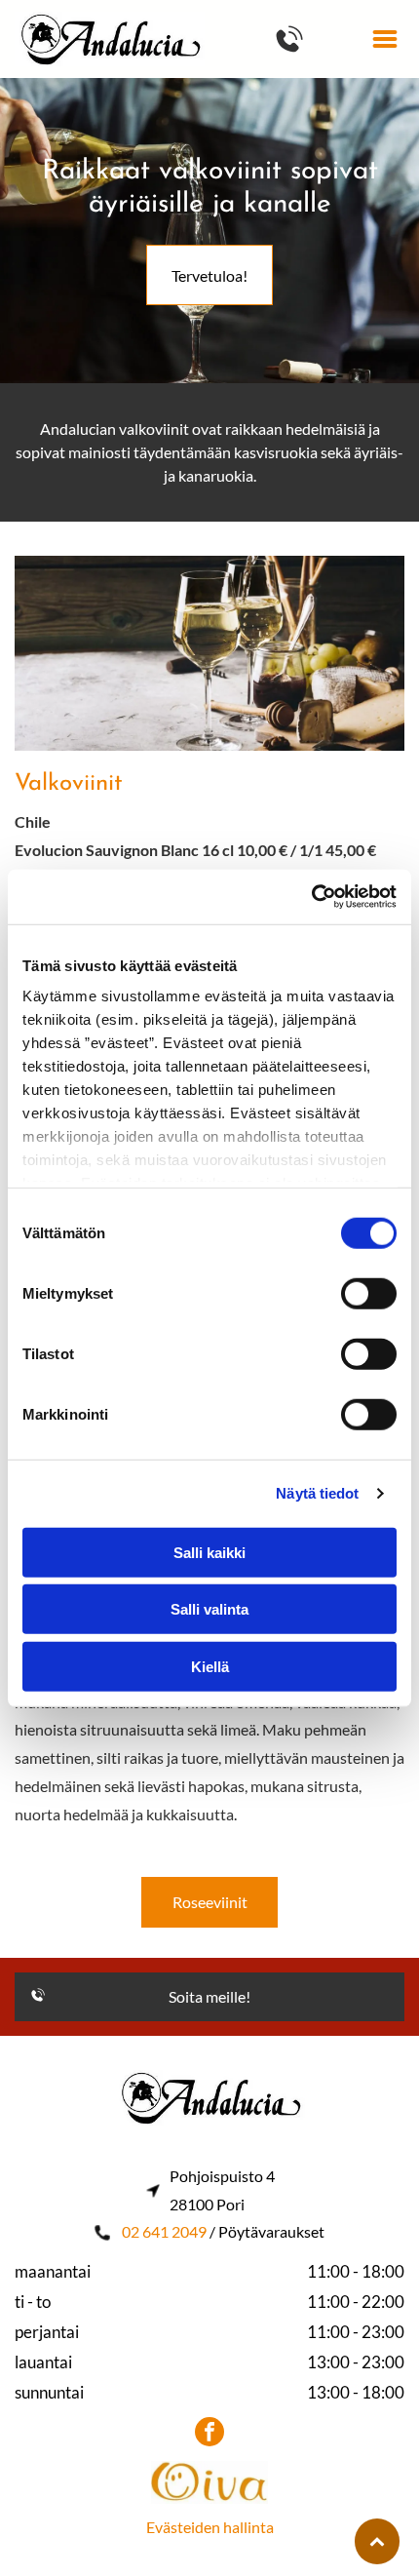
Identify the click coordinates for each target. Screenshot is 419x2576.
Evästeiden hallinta (210, 2527)
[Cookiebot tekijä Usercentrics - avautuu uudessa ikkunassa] (311, 897)
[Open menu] (385, 39)
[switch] (369, 1293)
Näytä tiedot (317, 1493)
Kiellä (210, 1666)
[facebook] (209, 2434)
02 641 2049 (164, 2231)
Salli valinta (209, 1609)
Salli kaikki (209, 1552)
